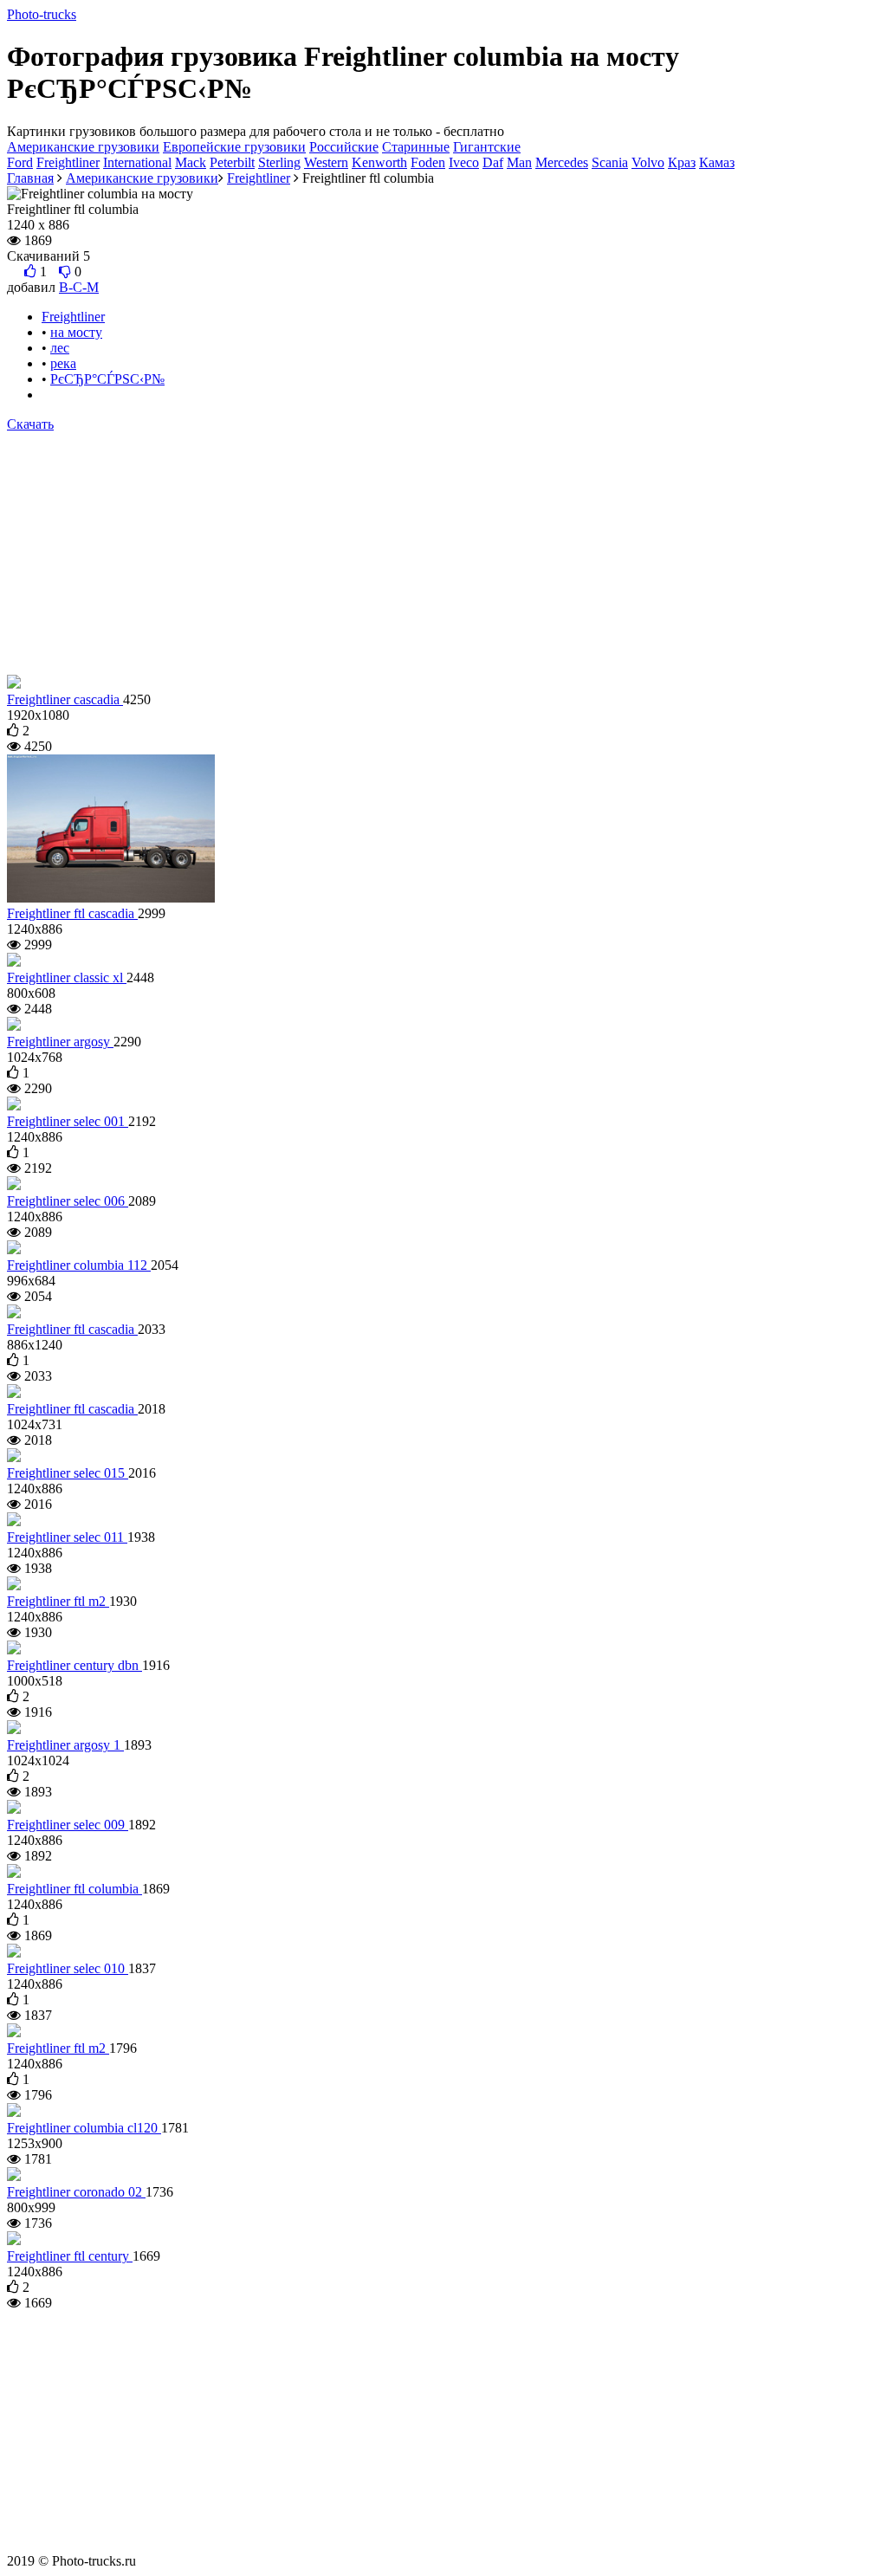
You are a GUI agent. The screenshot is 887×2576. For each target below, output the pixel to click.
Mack (191, 162)
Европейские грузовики (234, 147)
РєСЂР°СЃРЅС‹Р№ (107, 379)
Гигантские (487, 147)
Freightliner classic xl (67, 977)
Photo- (42, 14)
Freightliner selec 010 (68, 1968)
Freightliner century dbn (74, 1665)
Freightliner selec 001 (68, 1121)
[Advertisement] (443, 553)
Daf (493, 162)
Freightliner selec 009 (68, 1825)
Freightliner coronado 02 (76, 2192)
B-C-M (79, 287)
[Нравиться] (30, 272)
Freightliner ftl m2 (58, 1601)
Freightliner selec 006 (68, 1201)
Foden (428, 162)
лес (60, 348)
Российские (344, 147)
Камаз (717, 162)
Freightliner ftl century (70, 2256)
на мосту (76, 332)
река (63, 363)
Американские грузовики (83, 147)
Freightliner (68, 162)
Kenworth (379, 162)
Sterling (279, 162)
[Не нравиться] (65, 272)
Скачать (30, 424)
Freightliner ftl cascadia (72, 913)
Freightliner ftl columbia (74, 1889)
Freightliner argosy (60, 1042)
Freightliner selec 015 (68, 1473)
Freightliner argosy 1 (65, 1745)
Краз (682, 162)
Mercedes (562, 162)
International (137, 162)
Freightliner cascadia (65, 699)
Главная (30, 178)
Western (326, 162)
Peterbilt (232, 162)
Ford (20, 162)
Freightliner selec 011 (67, 1537)
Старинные (416, 147)
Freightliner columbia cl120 (84, 2128)
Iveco (464, 162)
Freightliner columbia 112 (79, 1265)
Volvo (648, 162)
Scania (610, 162)
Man (519, 162)
